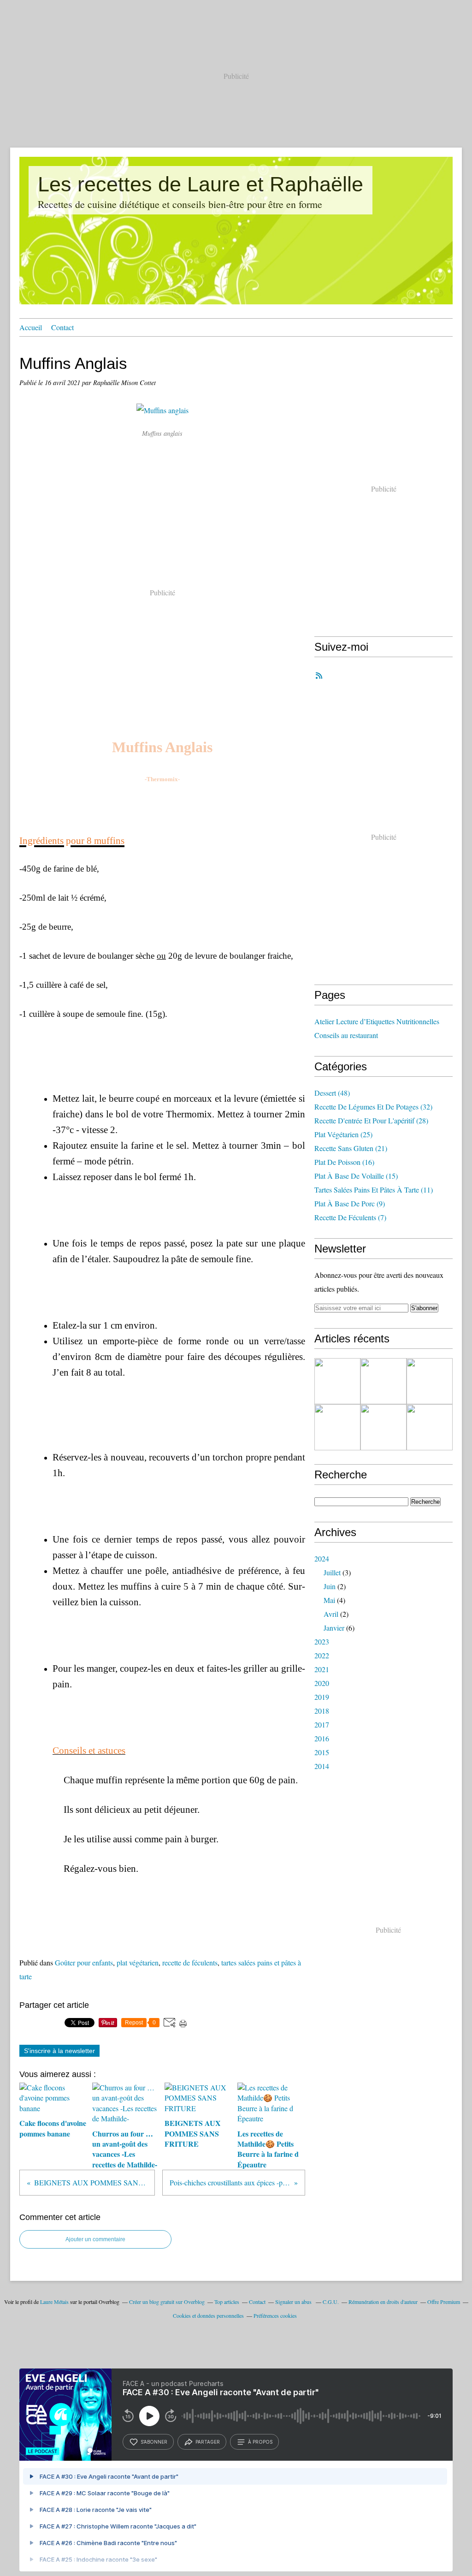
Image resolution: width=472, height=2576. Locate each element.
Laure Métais (54, 2302)
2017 (322, 1724)
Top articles (227, 2302)
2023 (322, 1641)
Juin (330, 1586)
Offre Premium (444, 2302)
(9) (350, 1203)
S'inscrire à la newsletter (59, 2051)
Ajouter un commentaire (95, 2239)
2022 (322, 1655)
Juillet (332, 1572)
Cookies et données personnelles (208, 2315)
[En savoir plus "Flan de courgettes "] (430, 1427)
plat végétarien (138, 1962)
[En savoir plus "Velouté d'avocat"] (337, 1427)
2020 (322, 1683)
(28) (371, 1120)
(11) (374, 1190)
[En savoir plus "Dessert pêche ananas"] (337, 1381)
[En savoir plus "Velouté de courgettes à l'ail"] (383, 1427)
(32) (373, 1107)
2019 (322, 1697)
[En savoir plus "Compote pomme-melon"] (383, 1381)
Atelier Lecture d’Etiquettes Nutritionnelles (377, 1021)
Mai (329, 1600)
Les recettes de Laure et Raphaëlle (201, 184)
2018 (322, 1711)
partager (208, 2442)
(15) (356, 1176)
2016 (322, 1738)
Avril (331, 1614)
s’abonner (154, 2442)
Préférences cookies (275, 2315)
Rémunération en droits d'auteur (383, 2302)
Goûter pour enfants (84, 1962)
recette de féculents (190, 1962)
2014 (322, 1766)
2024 (322, 1558)
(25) (343, 1134)
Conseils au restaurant (346, 1035)
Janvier (334, 1628)
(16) (344, 1162)
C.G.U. (331, 2302)
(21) (351, 1148)
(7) (350, 1217)
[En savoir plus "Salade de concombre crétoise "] (430, 1381)
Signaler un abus (294, 2302)
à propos (260, 2442)
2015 (322, 1752)
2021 (322, 1669)
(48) (332, 1093)
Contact (62, 327)
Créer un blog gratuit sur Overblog (167, 2302)
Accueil (31, 327)
